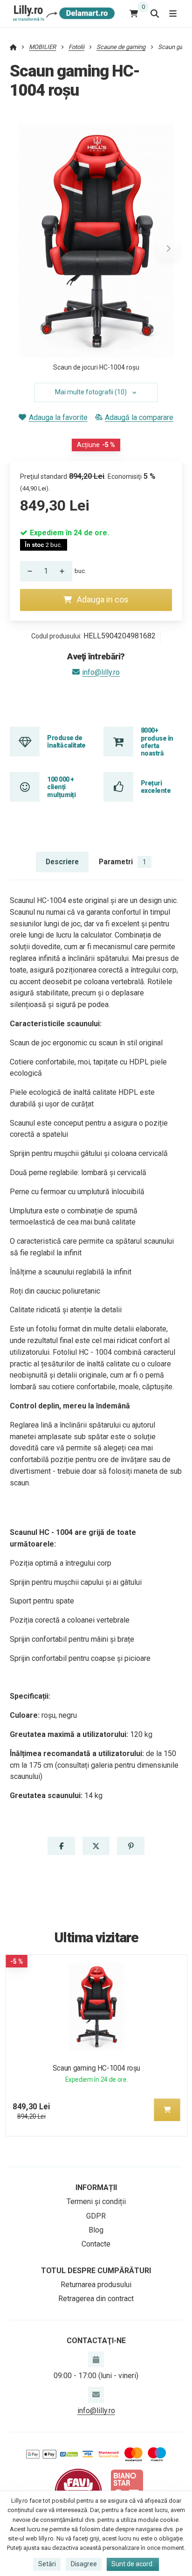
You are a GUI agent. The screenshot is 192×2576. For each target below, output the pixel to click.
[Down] (27, 571)
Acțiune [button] (96, 445)
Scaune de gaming (121, 47)
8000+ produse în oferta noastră (157, 742)
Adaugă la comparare (139, 417)
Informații (96, 2187)
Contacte (96, 2244)
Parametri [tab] (123, 862)
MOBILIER (42, 47)
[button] (168, 249)
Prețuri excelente (156, 787)
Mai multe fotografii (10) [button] (91, 392)
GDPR (96, 2216)
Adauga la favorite (58, 417)
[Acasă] (62, 13)
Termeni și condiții (96, 2201)
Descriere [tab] (62, 862)
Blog (96, 2230)
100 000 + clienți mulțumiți (61, 787)
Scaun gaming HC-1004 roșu (96, 2068)
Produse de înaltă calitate (66, 742)
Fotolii (76, 47)
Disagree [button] (84, 2564)
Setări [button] (47, 2564)
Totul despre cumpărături (96, 2271)
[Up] (65, 571)
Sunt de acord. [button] (133, 2564)
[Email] (96, 2394)
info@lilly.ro (101, 672)
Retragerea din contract (96, 2299)
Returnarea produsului (96, 2285)
